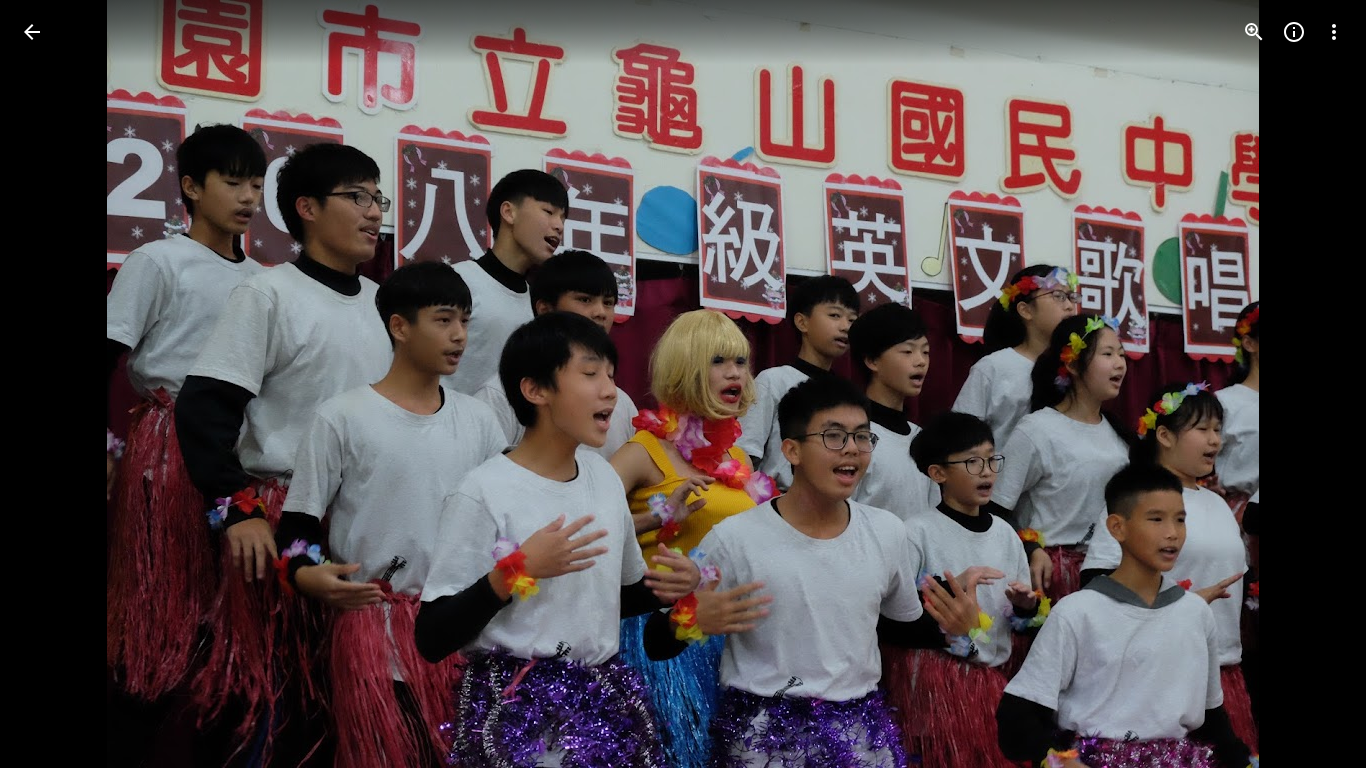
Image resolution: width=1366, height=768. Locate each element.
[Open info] (1294, 32)
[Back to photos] (32, 32)
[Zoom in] (1254, 32)
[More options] (1334, 32)
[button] (56, 384)
